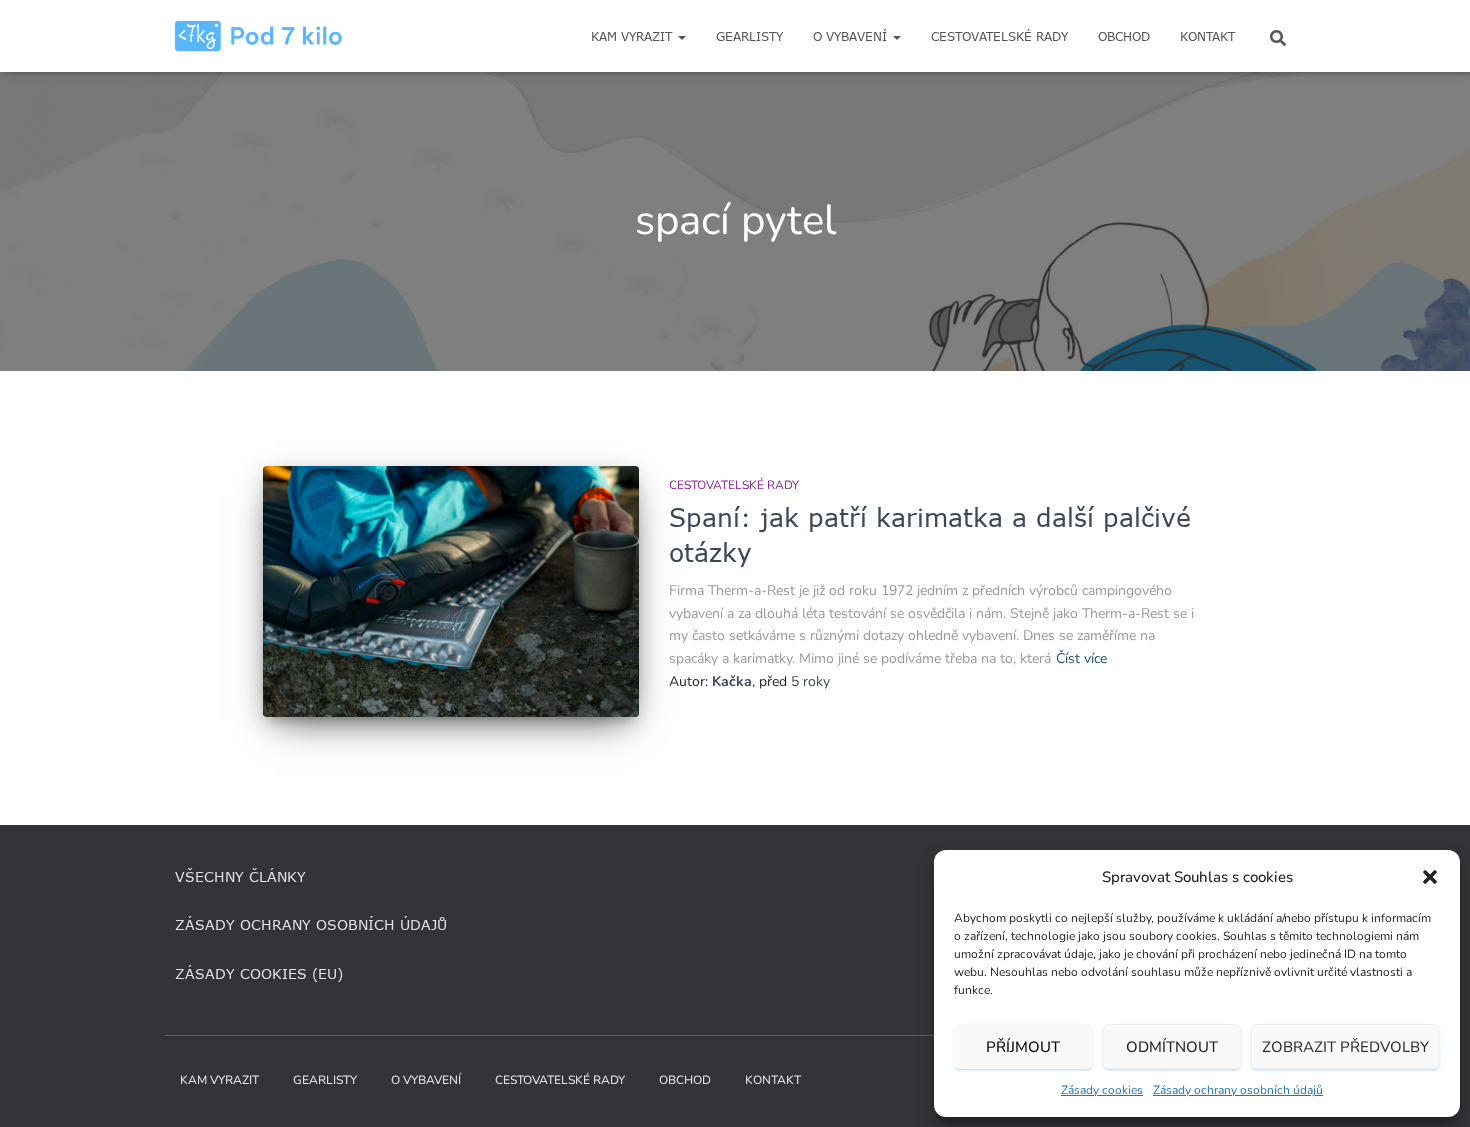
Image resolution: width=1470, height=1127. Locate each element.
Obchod (1124, 36)
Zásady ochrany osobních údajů (1238, 1090)
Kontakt (1207, 36)
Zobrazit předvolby (1345, 1047)
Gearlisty (749, 36)
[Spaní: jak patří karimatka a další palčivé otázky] (451, 591)
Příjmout (1023, 1047)
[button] (1430, 877)
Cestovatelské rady (999, 36)
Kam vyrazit (633, 36)
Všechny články (240, 876)
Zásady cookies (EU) (259, 973)
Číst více (1081, 658)
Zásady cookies (1102, 1090)
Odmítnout (1172, 1047)
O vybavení (852, 36)
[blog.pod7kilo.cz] (258, 36)
